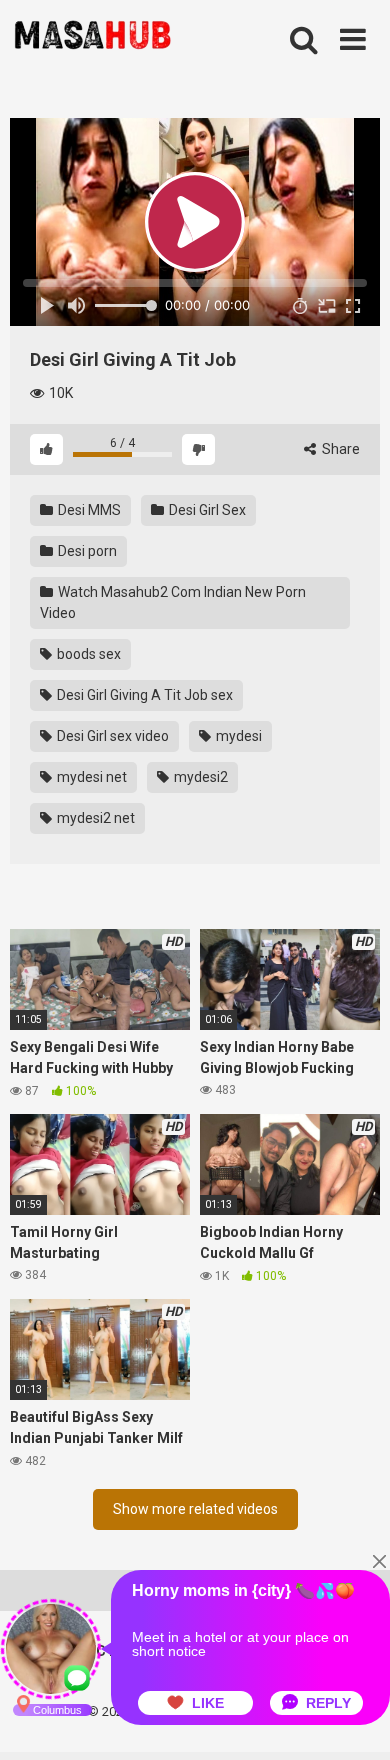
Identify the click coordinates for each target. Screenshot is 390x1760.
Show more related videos (195, 1509)
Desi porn (86, 551)
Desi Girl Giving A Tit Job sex (143, 695)
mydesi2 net (94, 818)
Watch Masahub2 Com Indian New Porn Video (173, 602)
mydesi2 (199, 777)
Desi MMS (88, 510)
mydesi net (90, 777)
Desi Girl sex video (111, 736)
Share (339, 449)
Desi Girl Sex (206, 510)
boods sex (87, 654)
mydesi (237, 736)
